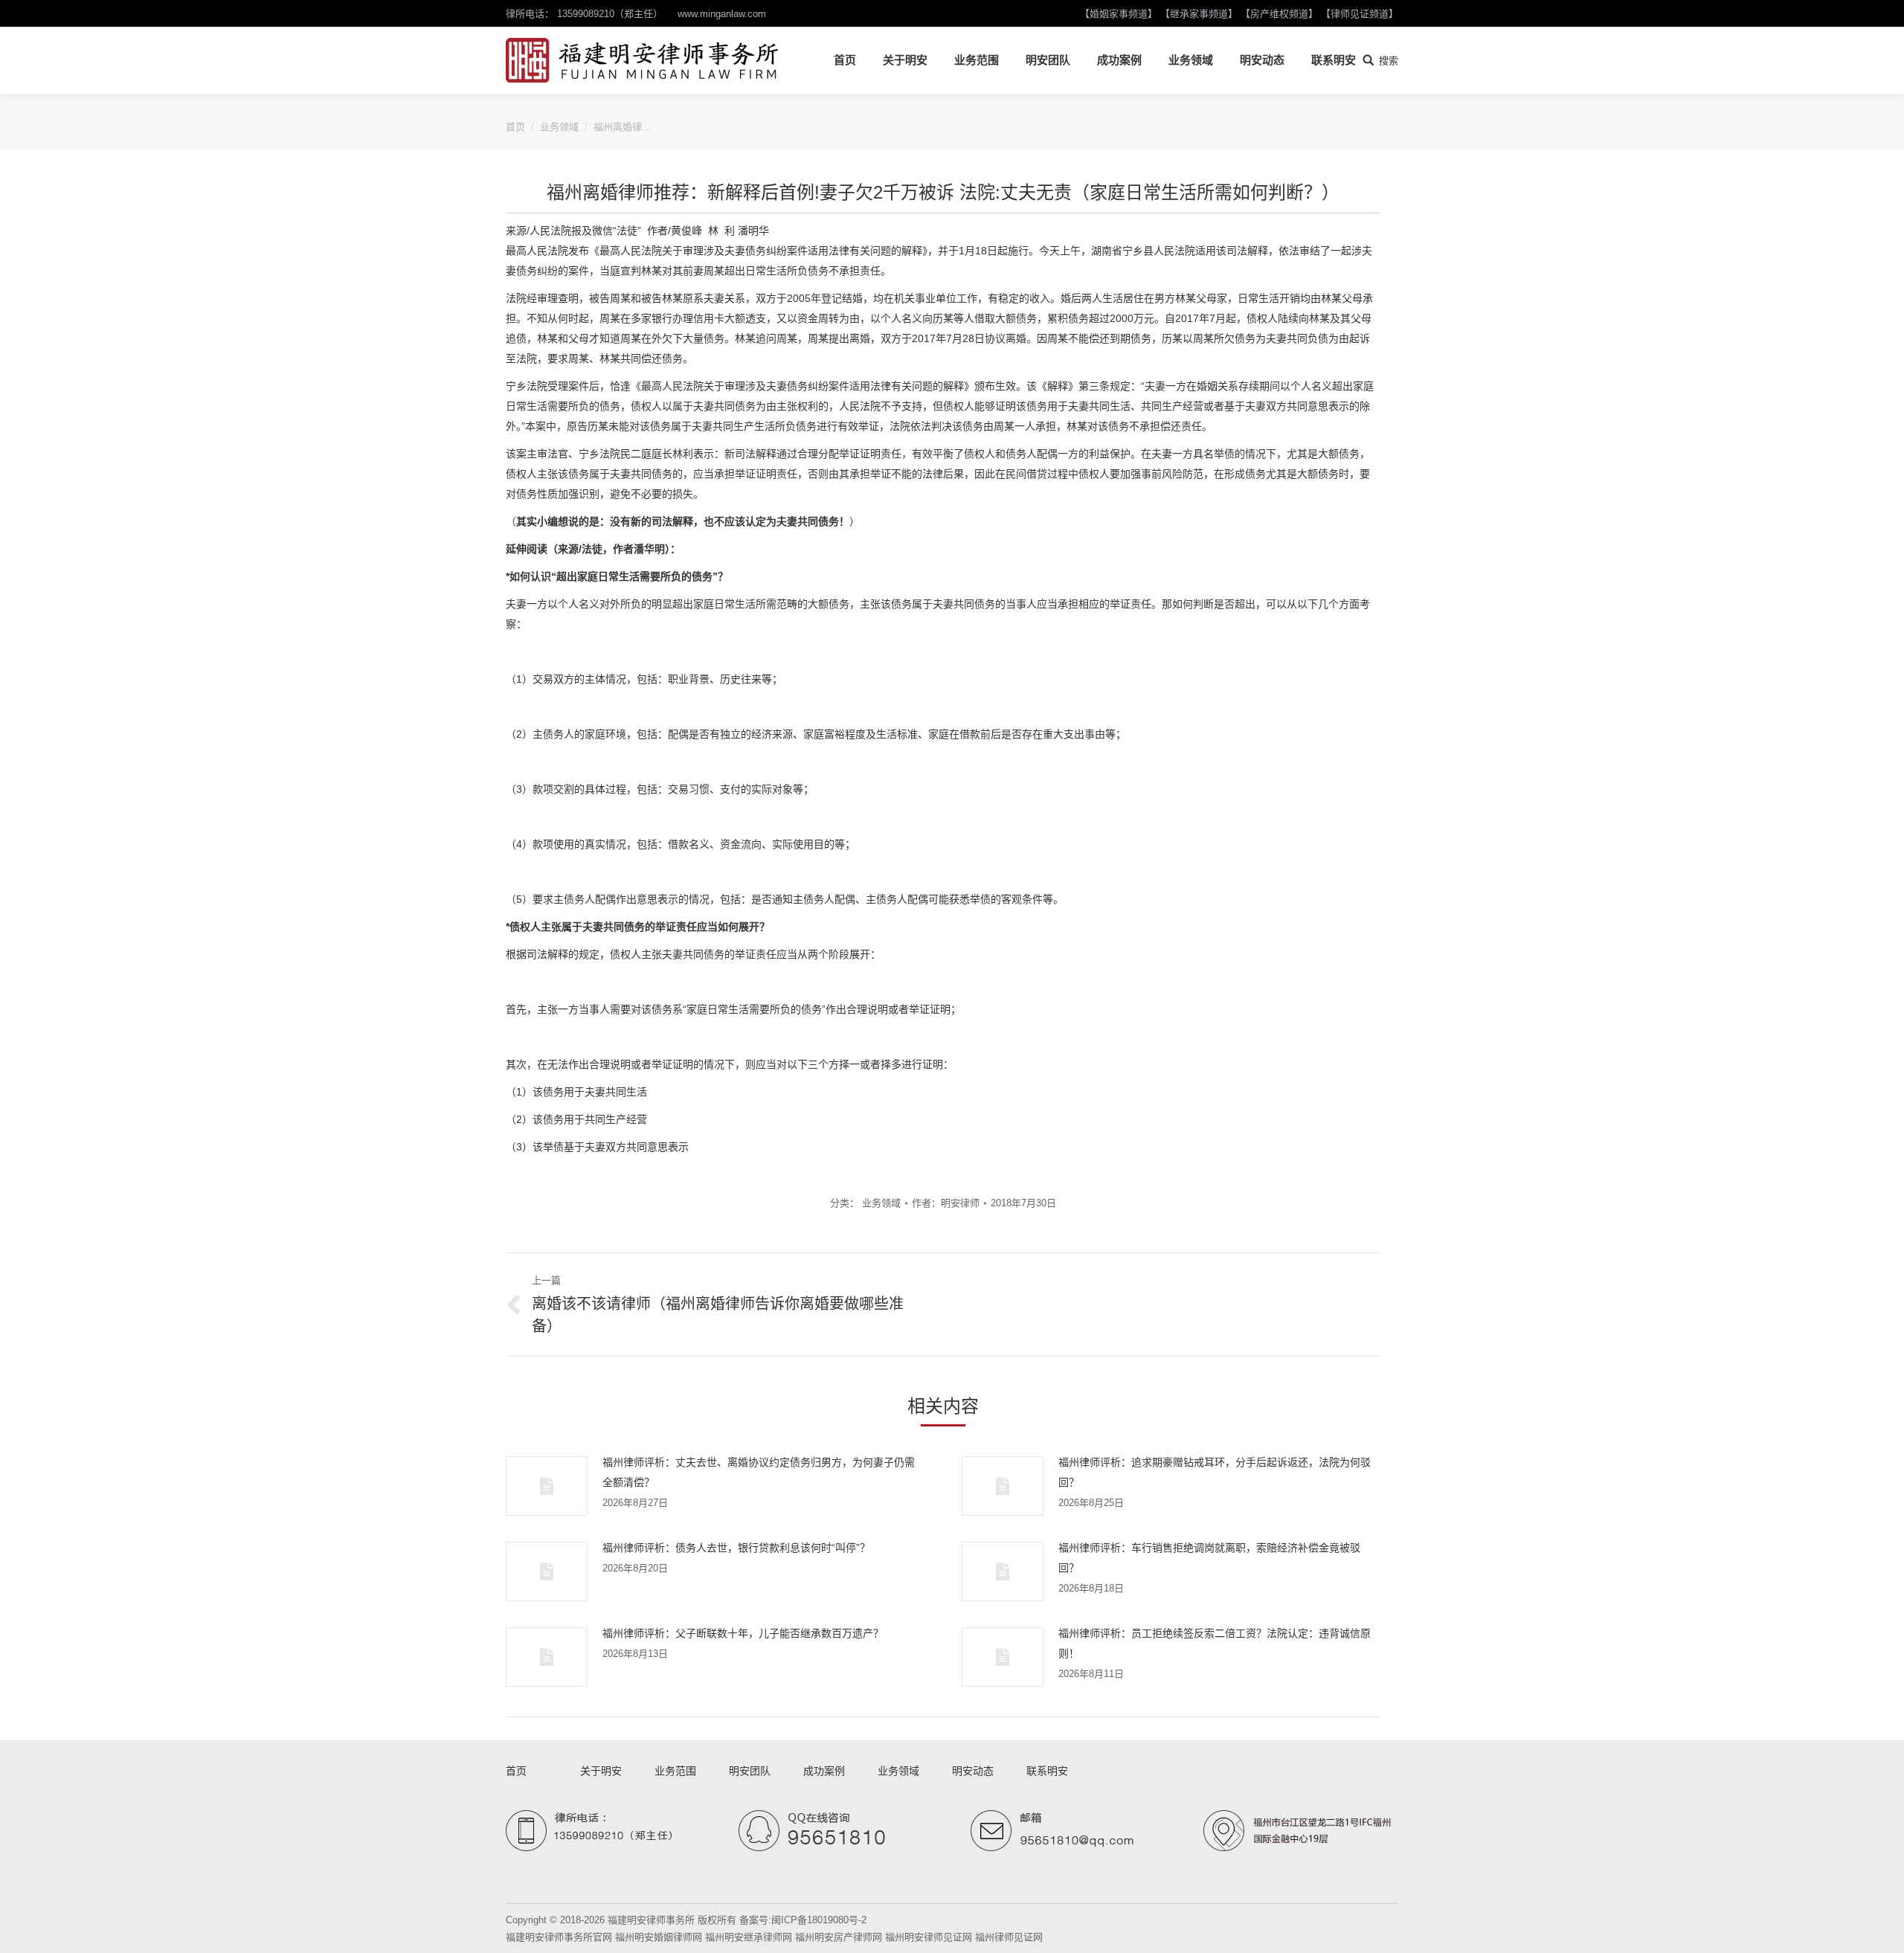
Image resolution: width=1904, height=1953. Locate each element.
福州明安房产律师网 (839, 1937)
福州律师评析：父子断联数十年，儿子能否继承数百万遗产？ (743, 1633)
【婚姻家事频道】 (1119, 14)
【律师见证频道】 (1360, 14)
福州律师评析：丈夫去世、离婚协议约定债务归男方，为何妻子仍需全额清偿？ (759, 1472)
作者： (946, 1203)
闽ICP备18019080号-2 (819, 1920)
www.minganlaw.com (722, 14)
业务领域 (559, 127)
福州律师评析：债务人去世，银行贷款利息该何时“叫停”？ (736, 1548)
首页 (515, 127)
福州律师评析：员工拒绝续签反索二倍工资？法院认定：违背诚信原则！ (1215, 1643)
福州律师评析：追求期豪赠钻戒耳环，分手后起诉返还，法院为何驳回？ (1215, 1472)
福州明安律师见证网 (929, 1937)
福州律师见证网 (1009, 1937)
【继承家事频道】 (1199, 14)
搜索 (1389, 61)
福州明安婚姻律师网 (659, 1937)
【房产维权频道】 (1279, 14)
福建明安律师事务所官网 (559, 1937)
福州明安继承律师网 (749, 1937)
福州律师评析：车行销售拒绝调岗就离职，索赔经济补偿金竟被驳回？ (1209, 1558)
